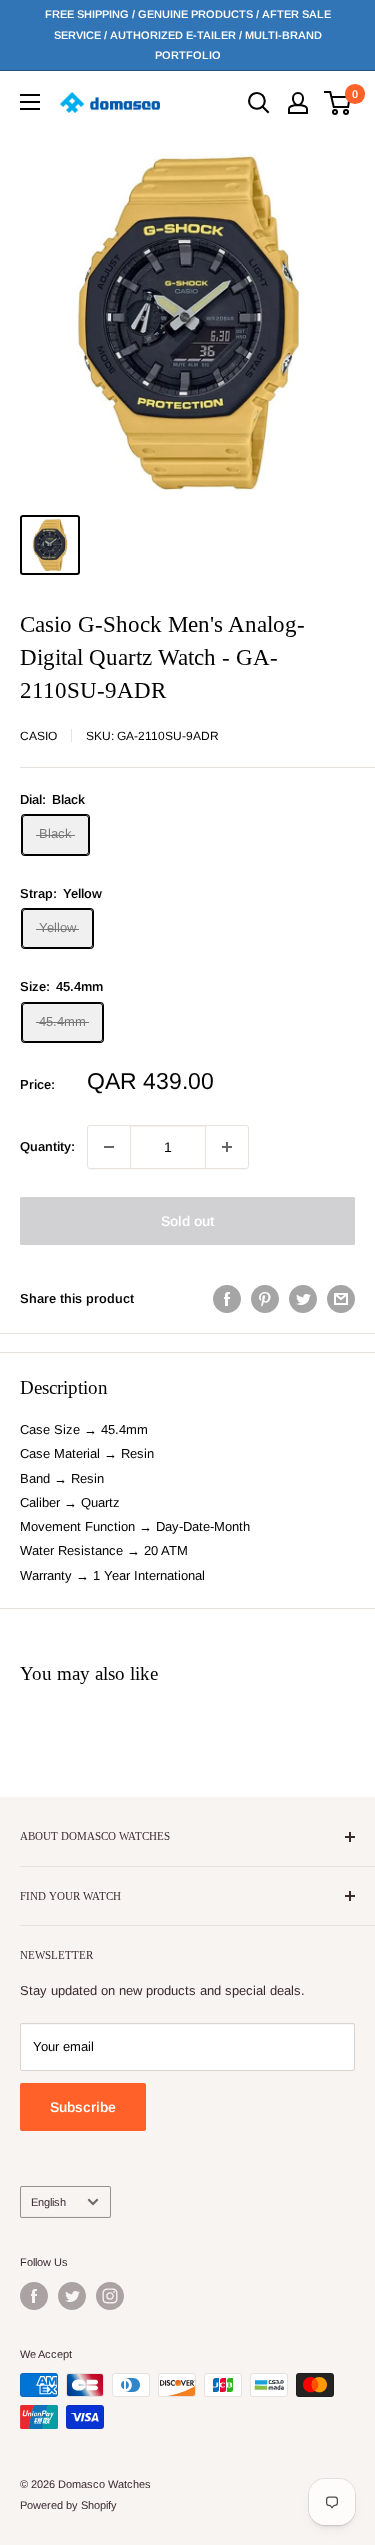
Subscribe (83, 2107)
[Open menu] (30, 102)
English (48, 2202)
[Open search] (259, 103)
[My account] (298, 103)
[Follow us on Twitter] (72, 2296)
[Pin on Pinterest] (265, 1299)
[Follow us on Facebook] (34, 2296)
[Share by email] (341, 1299)
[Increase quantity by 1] (227, 1147)
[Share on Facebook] (227, 1299)
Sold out (187, 1221)
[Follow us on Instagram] (110, 2296)
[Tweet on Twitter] (303, 1299)
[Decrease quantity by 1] (109, 1147)
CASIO (38, 736)
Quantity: (47, 1146)
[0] (338, 103)
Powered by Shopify (68, 2505)
